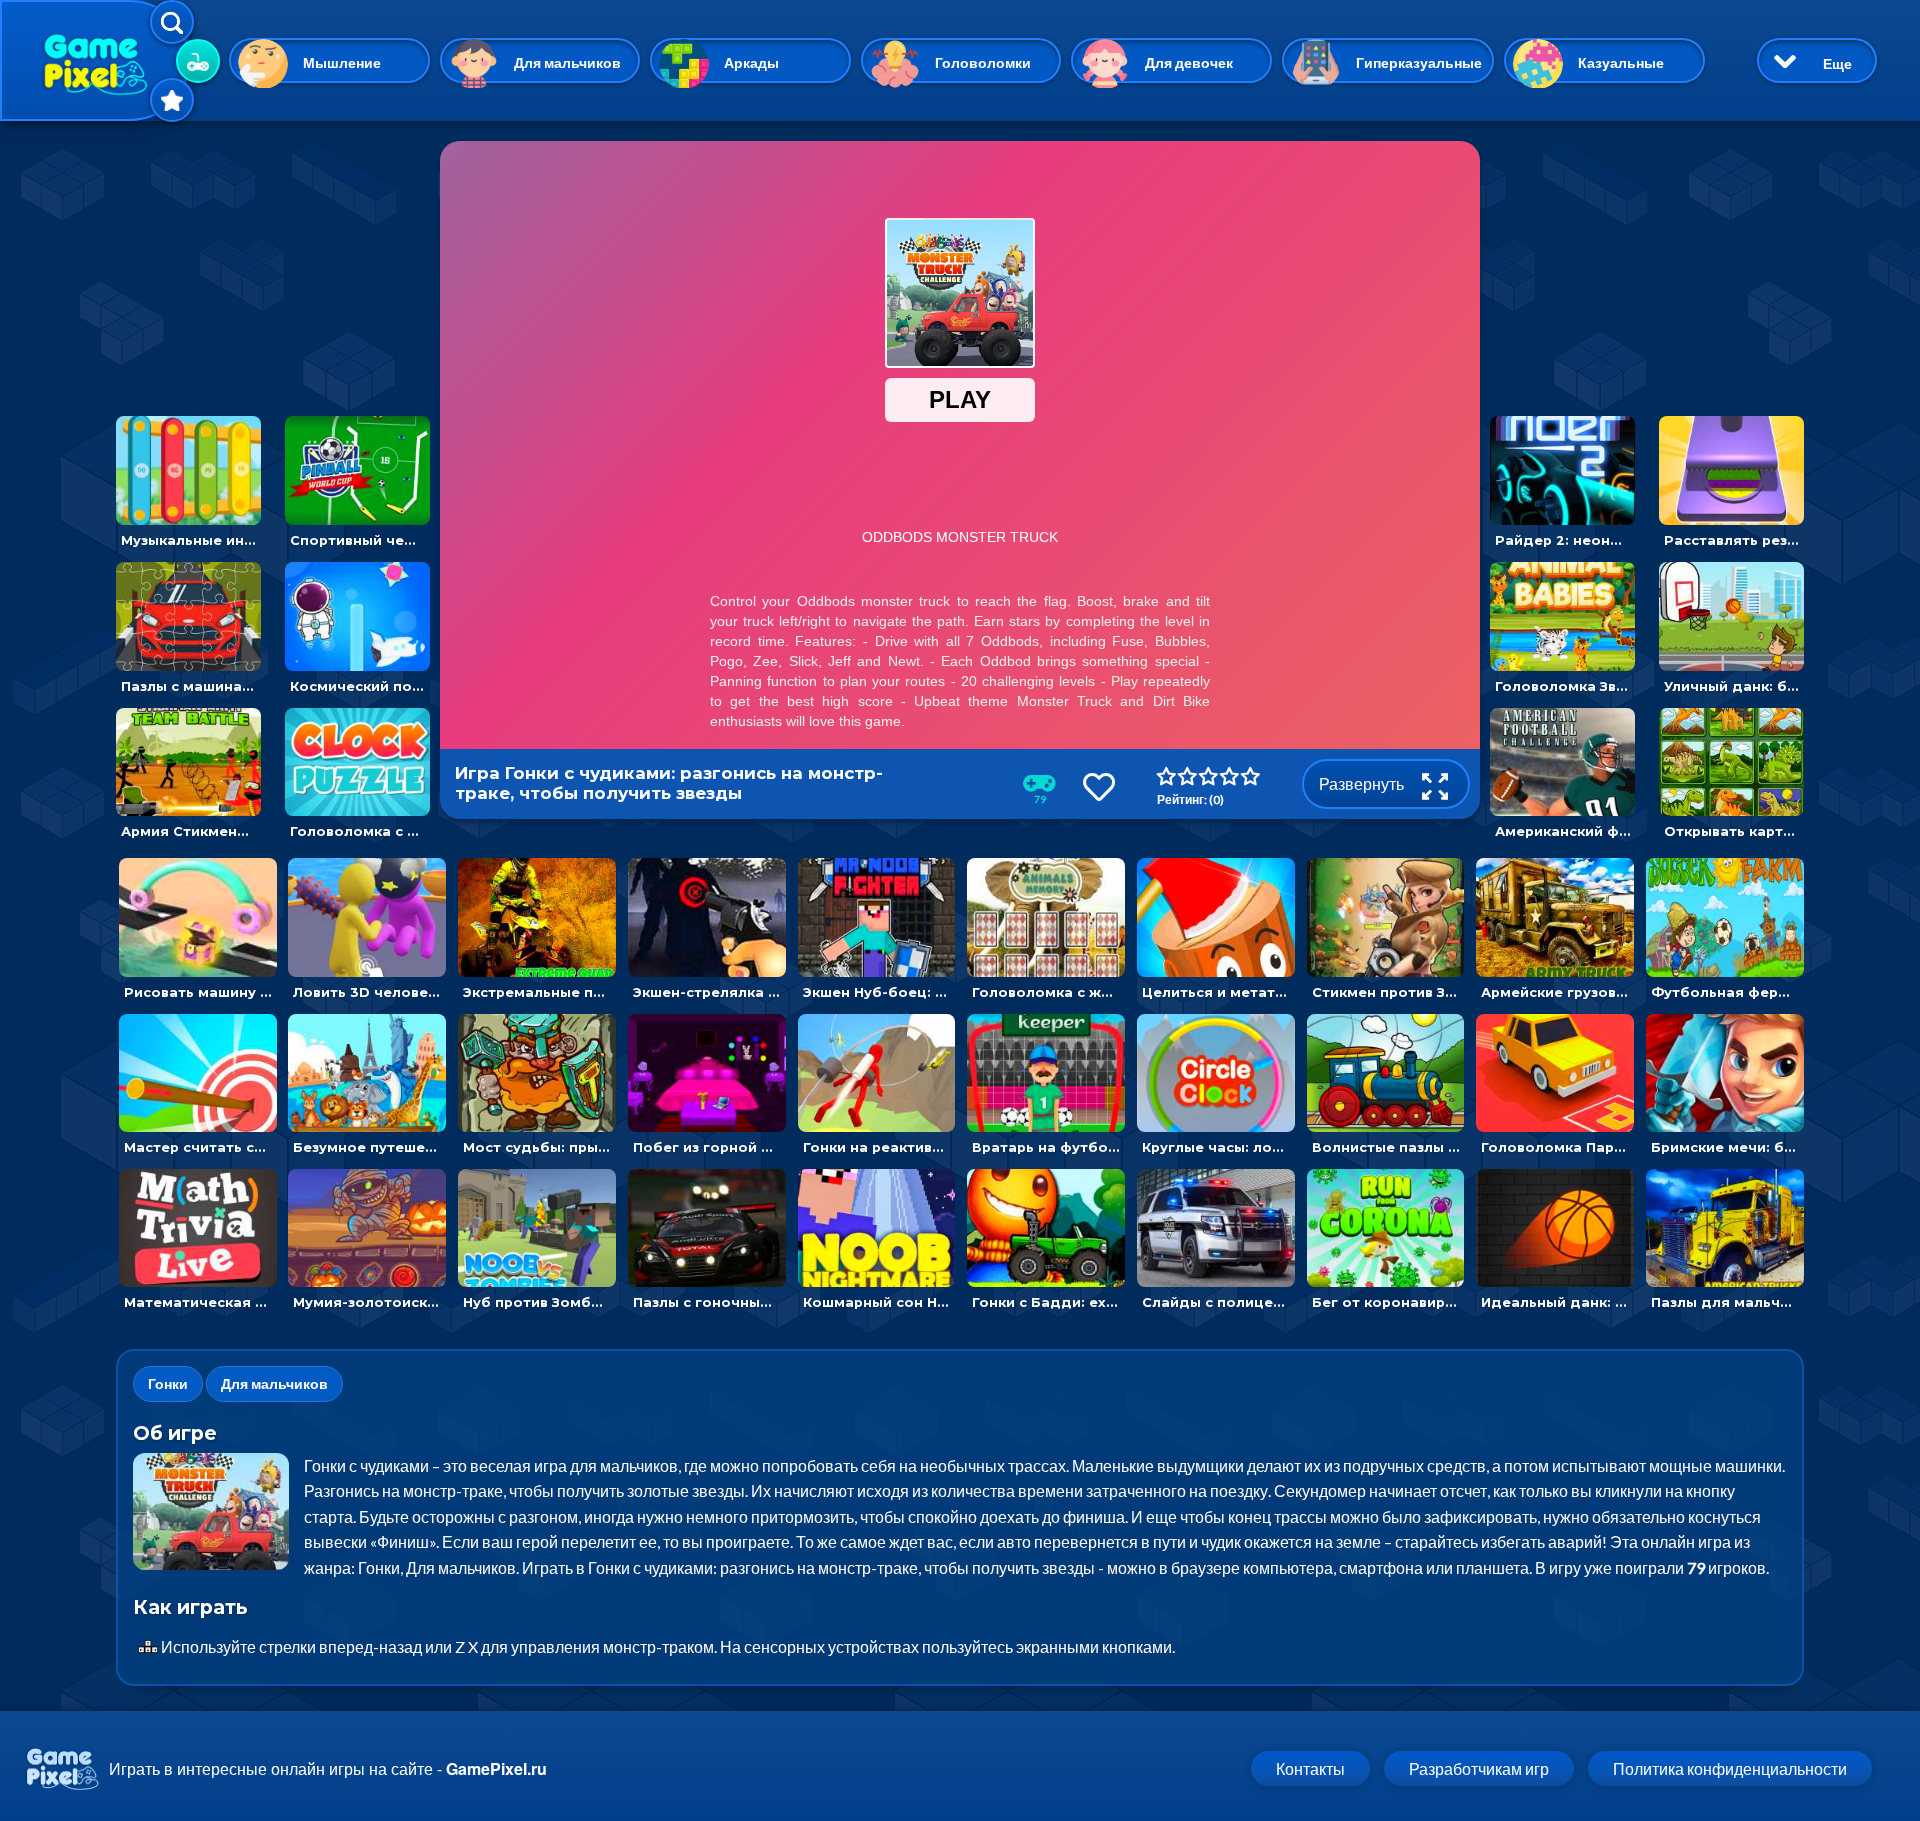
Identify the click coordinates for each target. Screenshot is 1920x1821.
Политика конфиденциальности (1730, 1768)
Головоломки (983, 62)
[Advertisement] (273, 266)
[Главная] (95, 60)
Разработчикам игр (1479, 1768)
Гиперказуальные (1419, 62)
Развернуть (1363, 783)
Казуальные (1621, 62)
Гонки (168, 1383)
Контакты (1310, 1768)
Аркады (751, 62)
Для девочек (1189, 62)
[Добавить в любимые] (1099, 786)
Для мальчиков (567, 62)
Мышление (342, 62)
